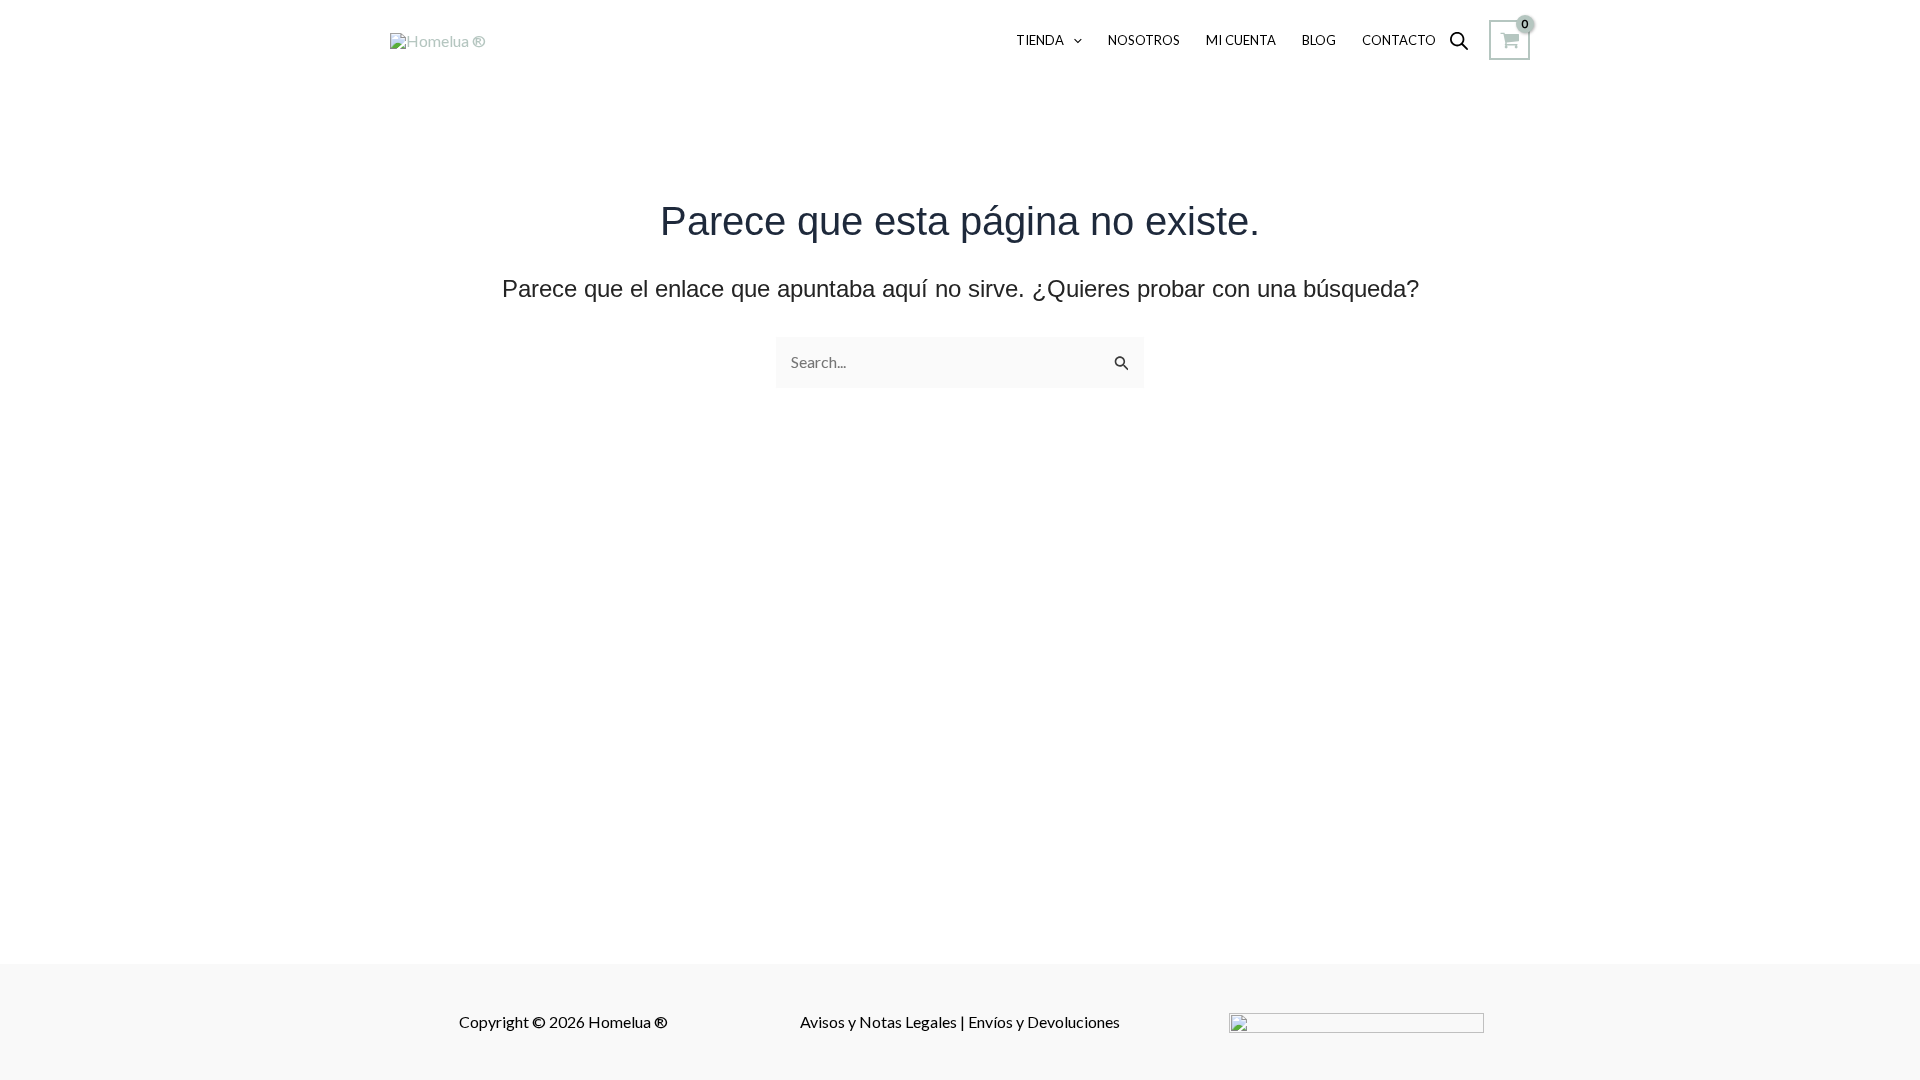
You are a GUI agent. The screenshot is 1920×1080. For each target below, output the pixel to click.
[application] (1073, 40)
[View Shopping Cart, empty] (1509, 40)
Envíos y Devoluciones (1044, 1021)
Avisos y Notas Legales (880, 1021)
